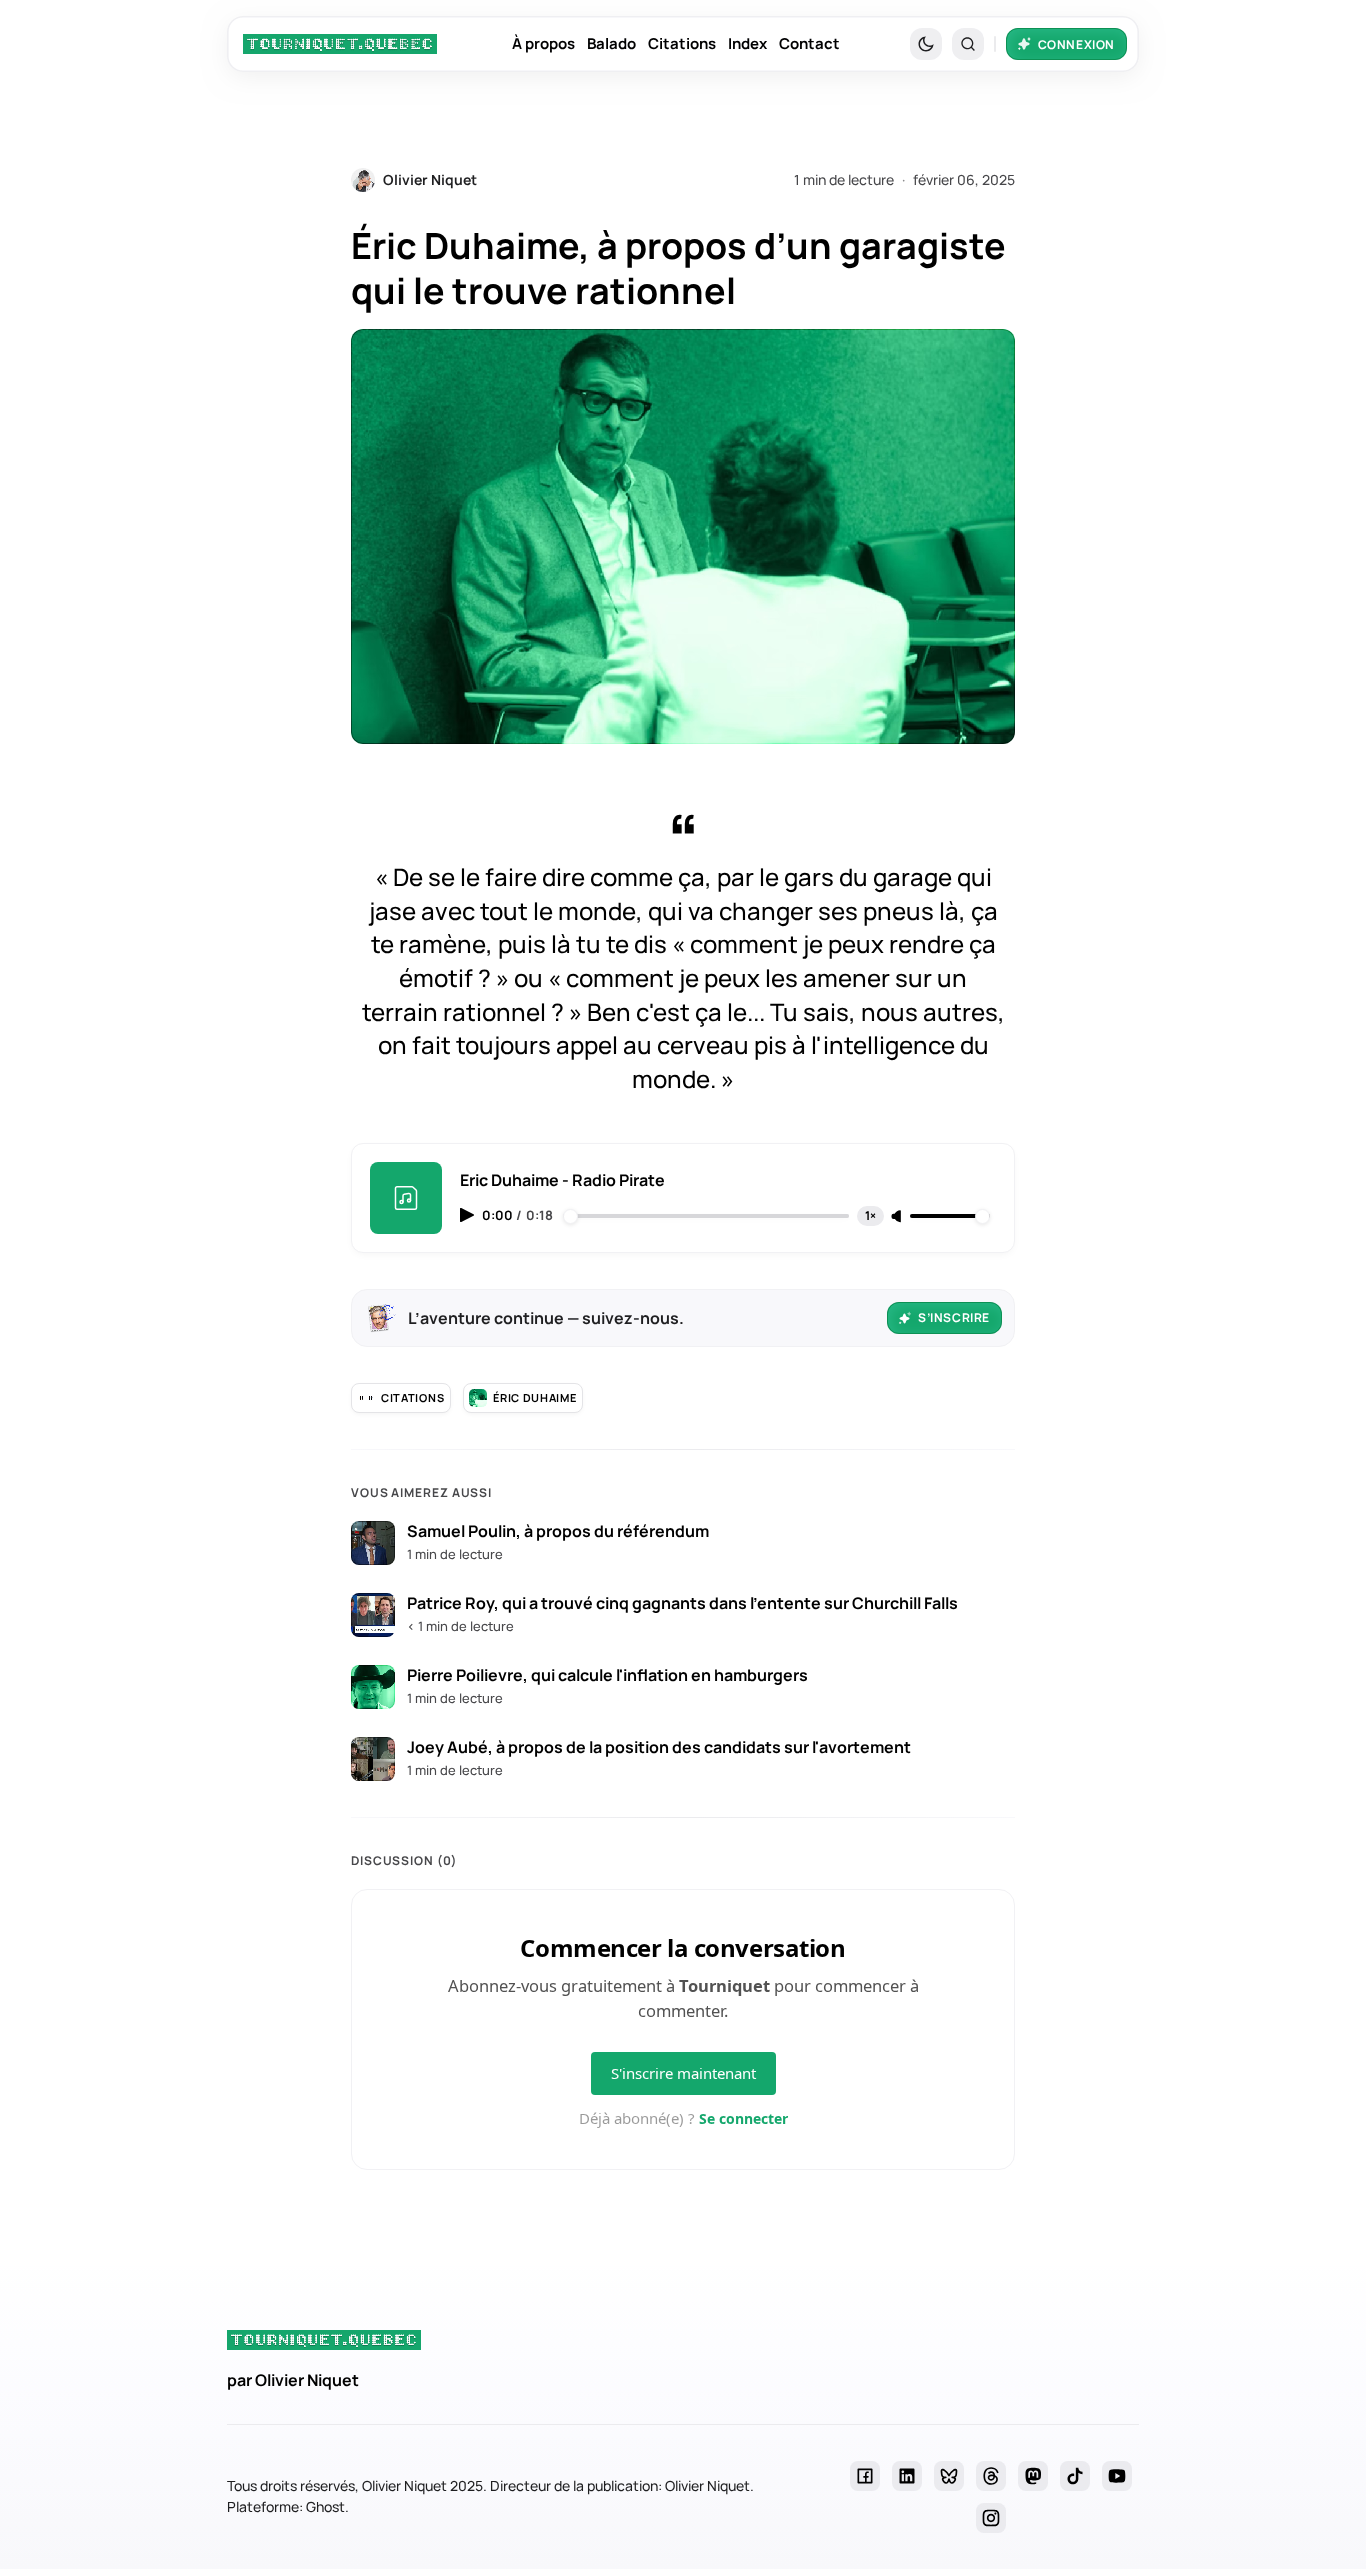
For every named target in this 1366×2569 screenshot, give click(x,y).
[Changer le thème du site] (926, 44)
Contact (809, 43)
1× (870, 1215)
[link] (340, 44)
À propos (543, 43)
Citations (682, 43)
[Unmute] (898, 1217)
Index (747, 43)
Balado (611, 43)
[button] (968, 44)
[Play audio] (469, 1215)
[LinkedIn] (907, 2476)
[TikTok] (1075, 2476)
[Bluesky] (949, 2476)
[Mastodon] (1033, 2476)
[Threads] (991, 2476)
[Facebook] (865, 2476)
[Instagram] (991, 2518)
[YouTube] (1117, 2476)
